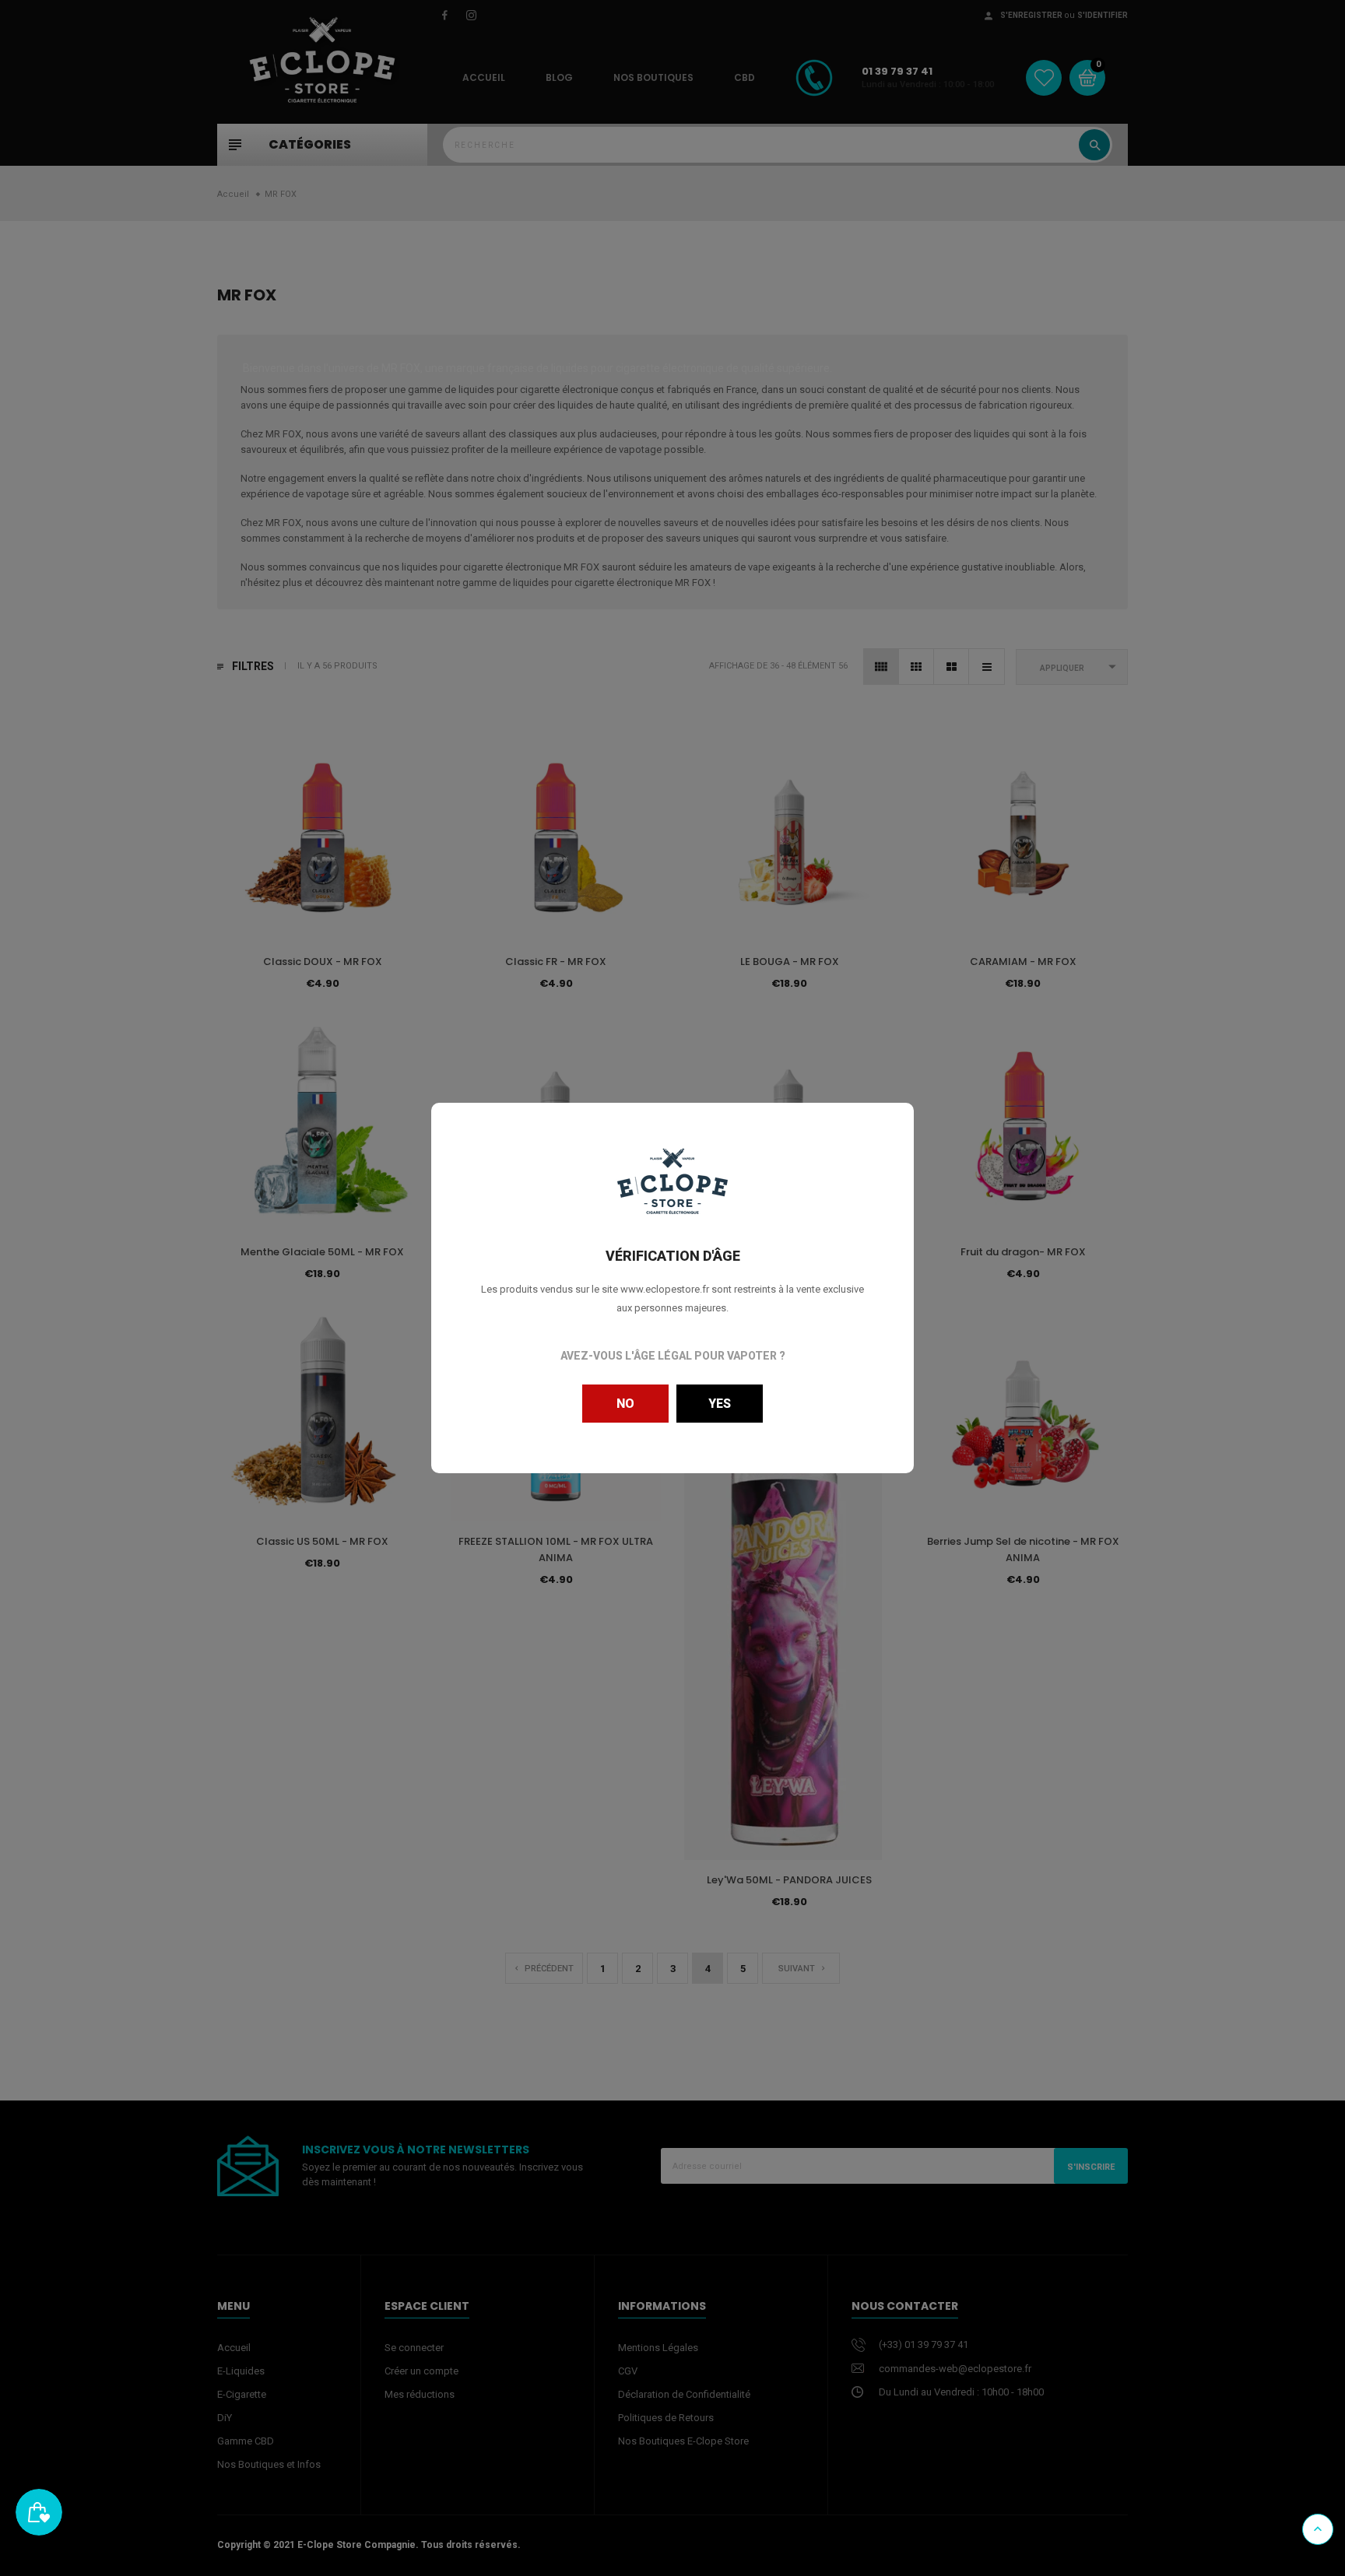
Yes (720, 1404)
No (625, 1404)
